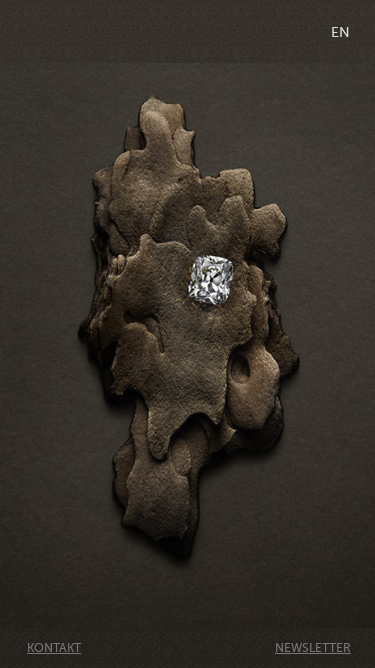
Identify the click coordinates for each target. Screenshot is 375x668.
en (340, 32)
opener (30, 32)
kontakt (54, 648)
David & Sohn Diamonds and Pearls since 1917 (187, 32)
